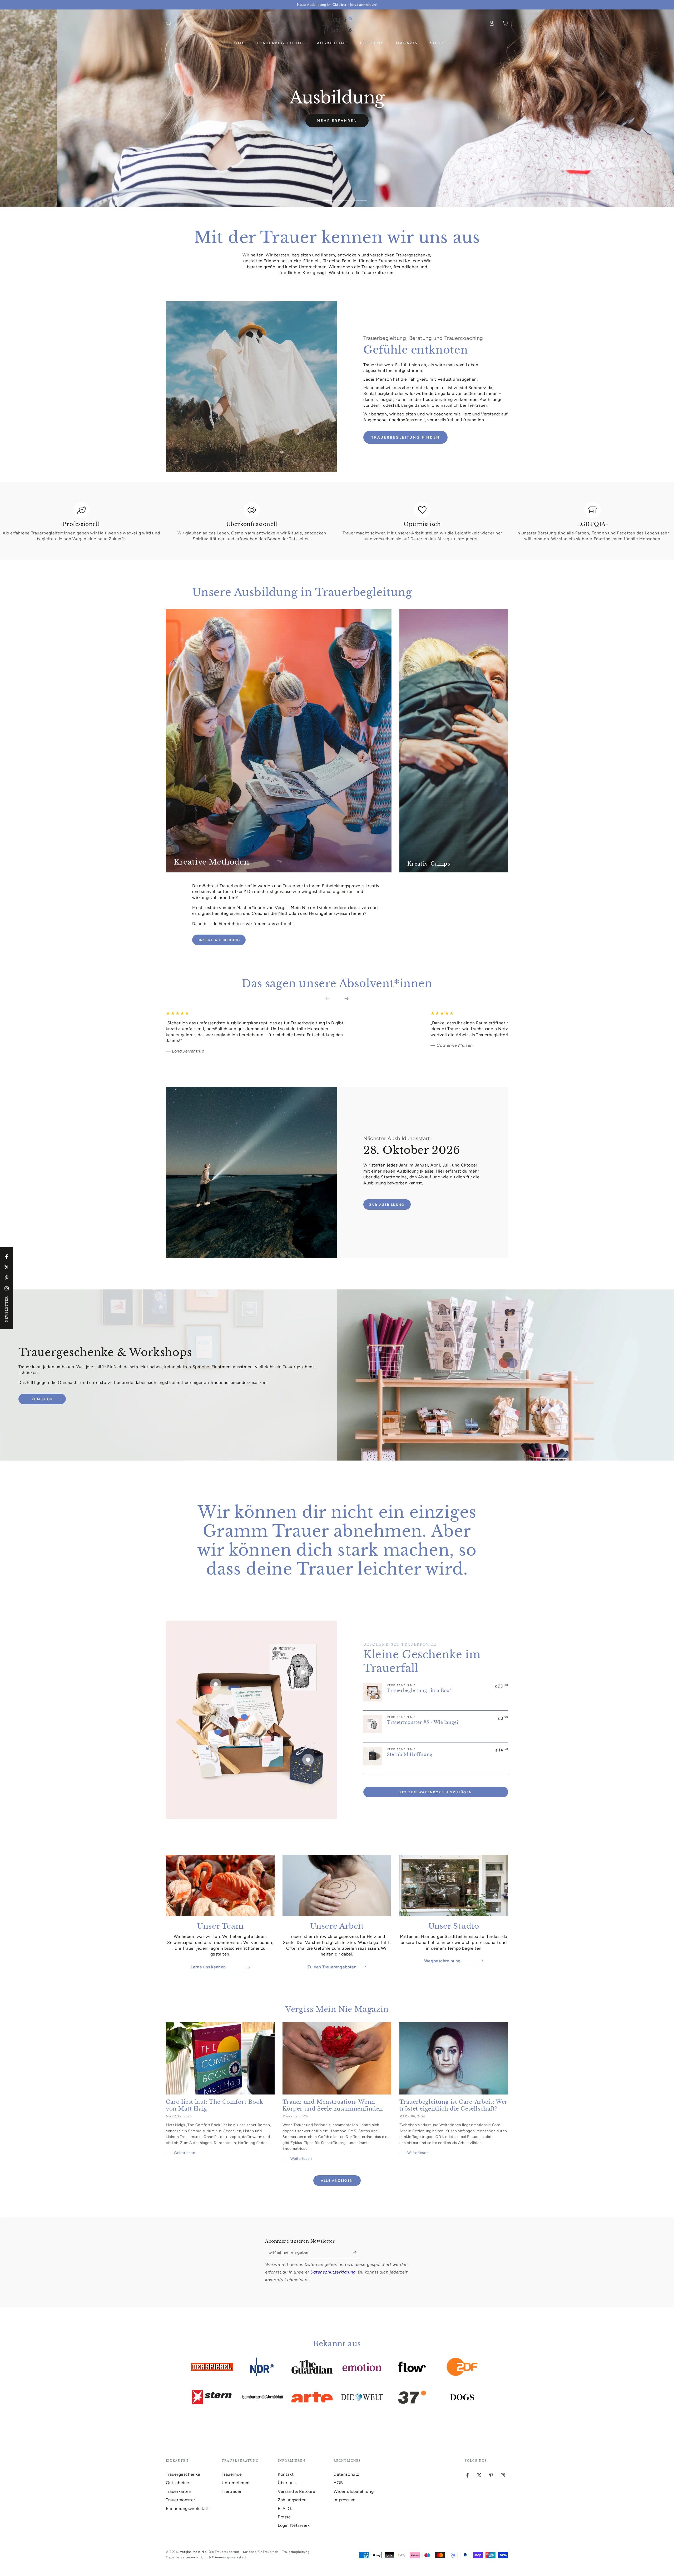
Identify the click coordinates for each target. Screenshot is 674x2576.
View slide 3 (345, 196)
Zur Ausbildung (387, 1205)
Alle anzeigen (337, 2181)
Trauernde (232, 2474)
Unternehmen (236, 2483)
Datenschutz (346, 2474)
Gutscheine (178, 2483)
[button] (169, 23)
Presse (284, 2517)
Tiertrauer (232, 2491)
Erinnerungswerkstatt (187, 2508)
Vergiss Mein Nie (193, 2552)
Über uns (287, 2483)
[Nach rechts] (343, 999)
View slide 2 (329, 196)
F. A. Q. (285, 2508)
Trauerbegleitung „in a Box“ (419, 1690)
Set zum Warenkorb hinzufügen (436, 1792)
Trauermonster (180, 2500)
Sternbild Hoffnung (410, 1754)
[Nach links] (331, 999)
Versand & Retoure (296, 2491)
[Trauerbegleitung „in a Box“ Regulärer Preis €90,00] (216, 1684)
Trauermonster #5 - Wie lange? (423, 1722)
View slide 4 (361, 196)
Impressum (345, 2500)
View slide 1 (313, 196)
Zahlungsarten (292, 2500)
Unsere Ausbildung (219, 940)
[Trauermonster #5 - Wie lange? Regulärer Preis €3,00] (303, 1672)
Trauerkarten (179, 2491)
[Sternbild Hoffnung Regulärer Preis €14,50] (308, 1760)
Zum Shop (42, 1399)
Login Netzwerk (294, 2525)
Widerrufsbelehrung (354, 2491)
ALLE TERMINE (342, 129)
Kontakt (286, 2474)
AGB (338, 2483)
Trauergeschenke (183, 2474)
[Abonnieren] (357, 2252)
